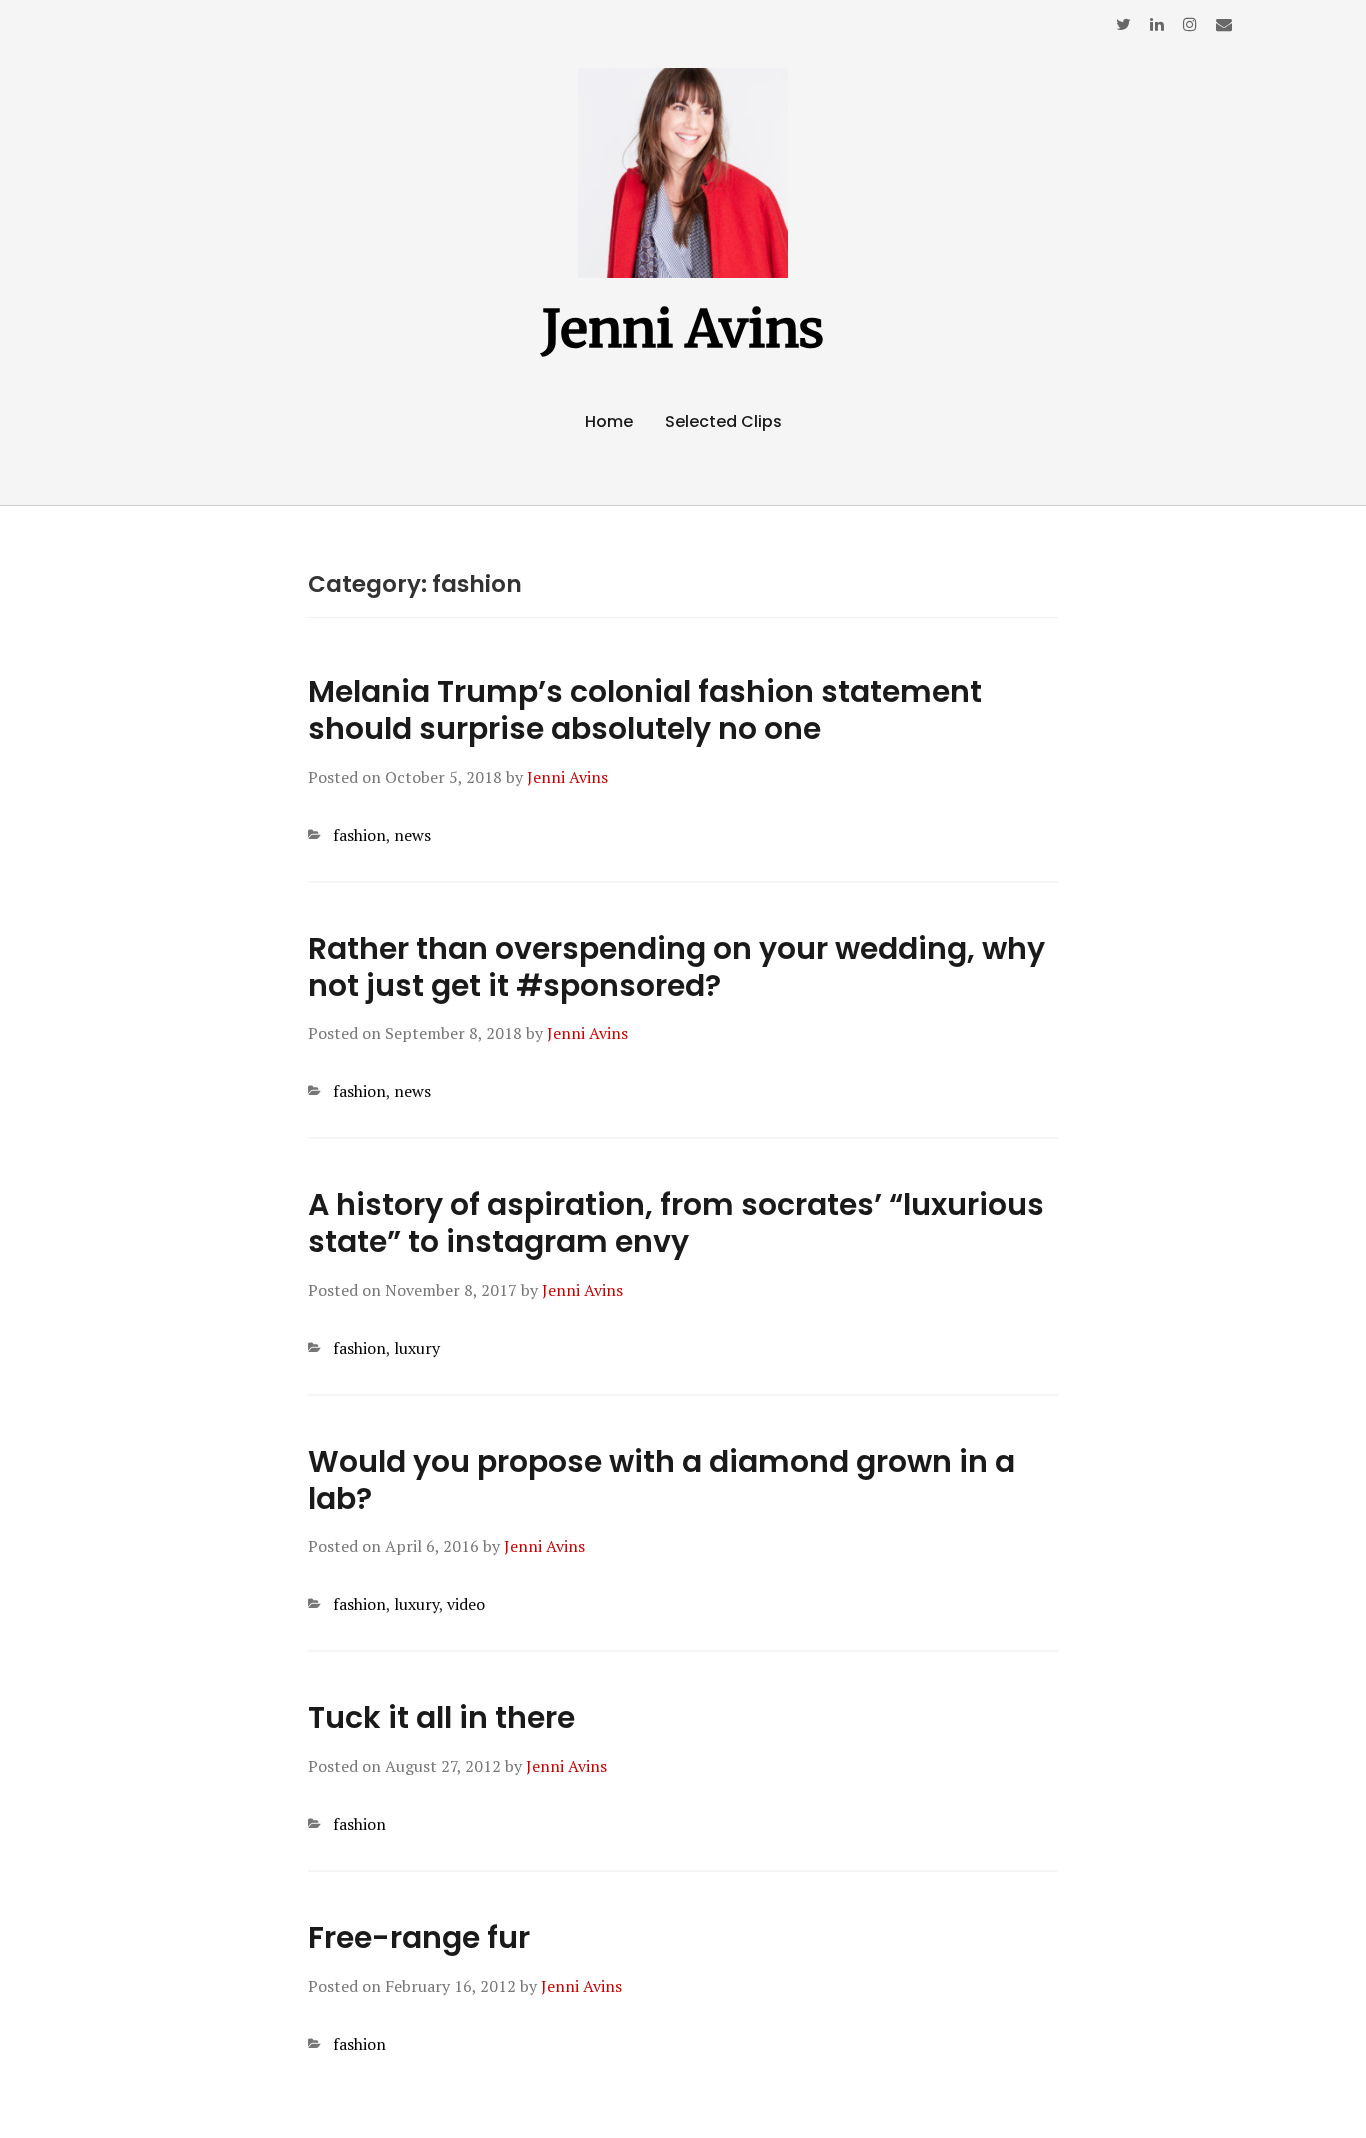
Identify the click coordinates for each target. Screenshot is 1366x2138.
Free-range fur (419, 1937)
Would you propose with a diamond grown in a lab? (661, 1480)
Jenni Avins (683, 329)
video (466, 1604)
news (412, 835)
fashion (359, 835)
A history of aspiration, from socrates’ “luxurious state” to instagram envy (676, 1223)
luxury (417, 1348)
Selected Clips (723, 421)
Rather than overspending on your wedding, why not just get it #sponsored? (676, 967)
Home (609, 421)
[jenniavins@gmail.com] (1224, 24)
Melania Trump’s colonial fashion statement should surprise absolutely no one (645, 710)
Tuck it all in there (441, 1717)
